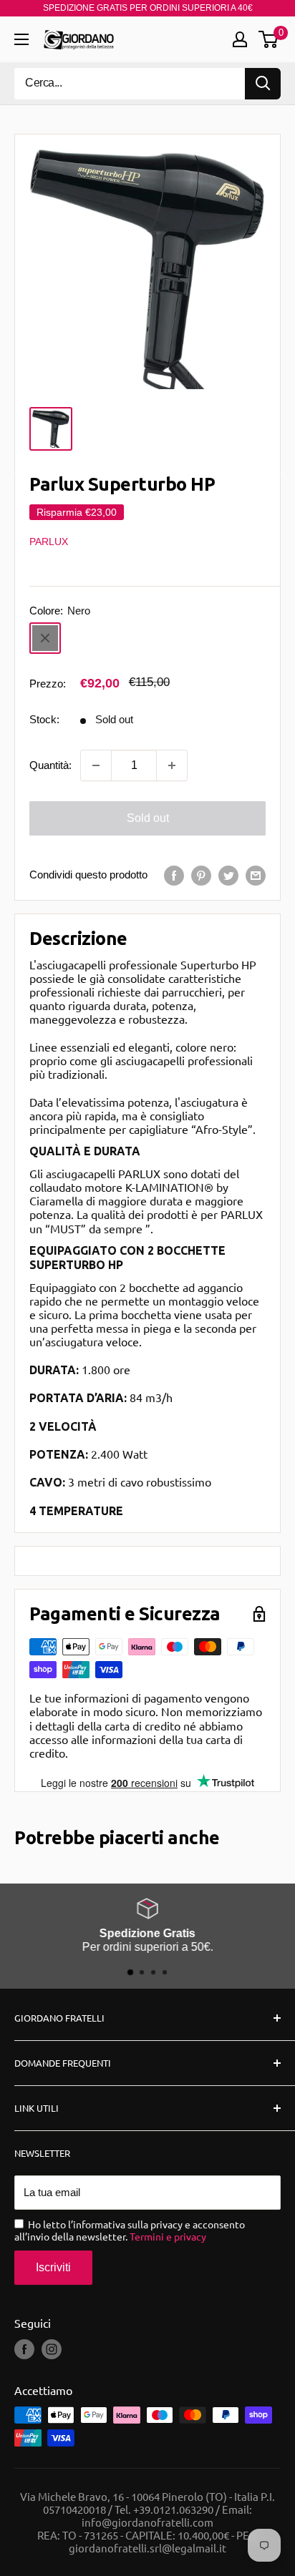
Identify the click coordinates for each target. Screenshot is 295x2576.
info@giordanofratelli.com (147, 2522)
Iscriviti (53, 2267)
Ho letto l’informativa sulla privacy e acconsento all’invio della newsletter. (130, 2230)
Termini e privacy (168, 2236)
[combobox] (130, 84)
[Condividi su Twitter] (228, 875)
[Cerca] (263, 84)
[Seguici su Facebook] (24, 2349)
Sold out (148, 818)
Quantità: (50, 765)
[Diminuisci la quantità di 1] (96, 765)
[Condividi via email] (256, 875)
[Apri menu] (21, 39)
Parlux (49, 542)
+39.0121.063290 (173, 2509)
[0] (269, 39)
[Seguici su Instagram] (52, 2349)
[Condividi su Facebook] (174, 875)
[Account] (240, 39)
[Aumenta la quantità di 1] (172, 765)
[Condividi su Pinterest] (201, 875)
